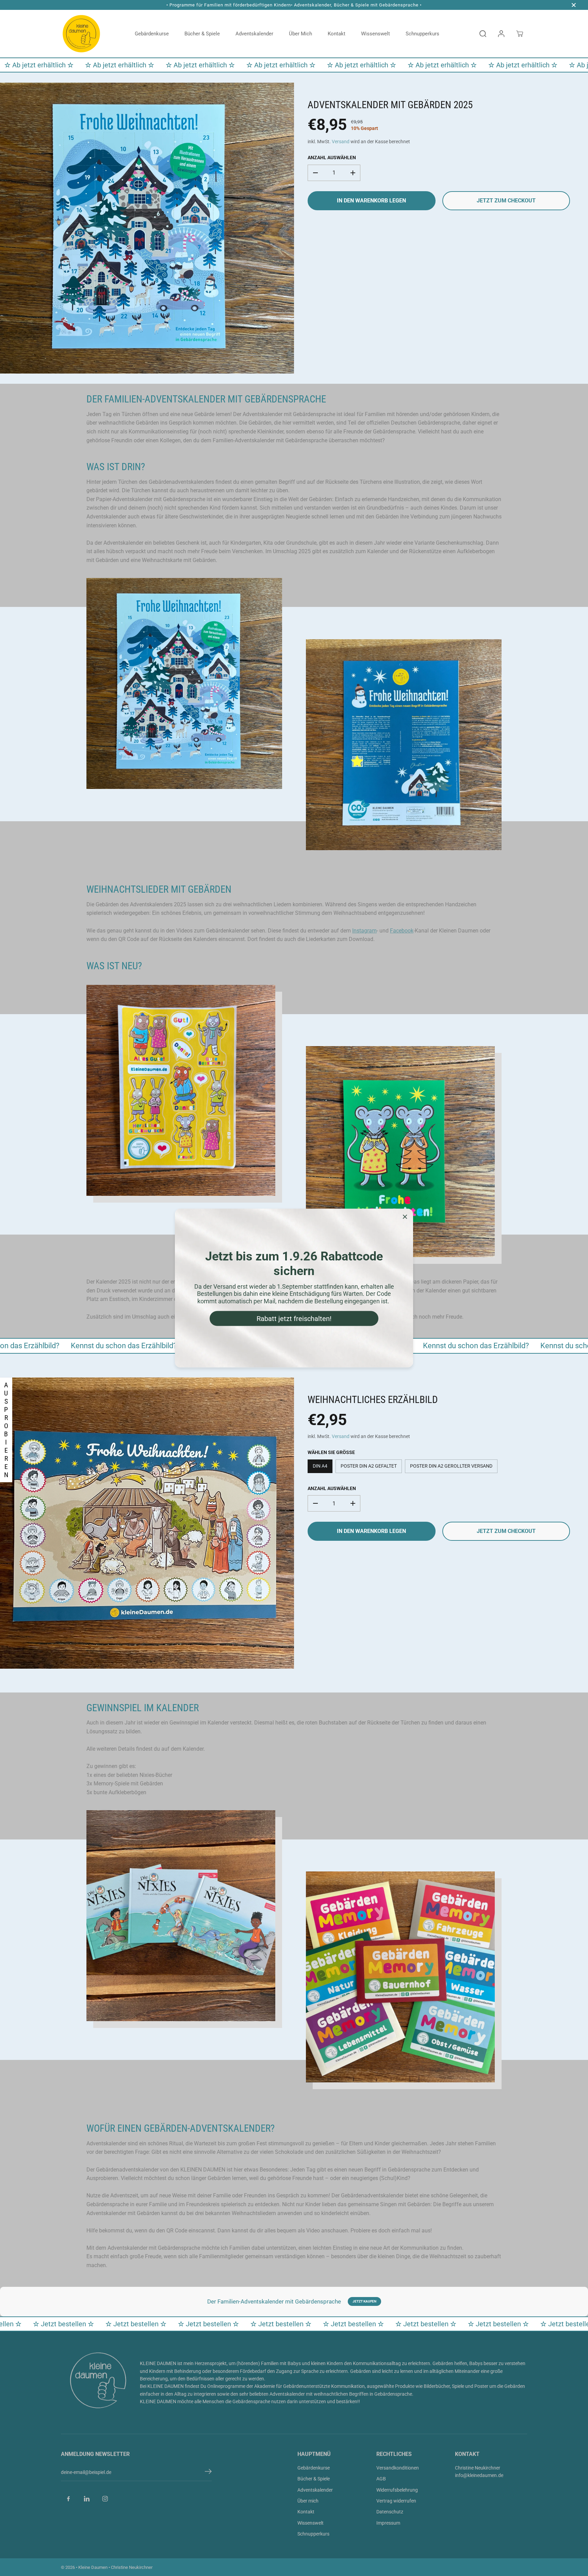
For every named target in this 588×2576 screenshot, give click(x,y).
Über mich (300, 34)
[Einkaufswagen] (520, 34)
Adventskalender (254, 34)
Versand (341, 142)
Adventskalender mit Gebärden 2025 (390, 105)
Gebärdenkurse (152, 34)
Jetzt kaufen (364, 2301)
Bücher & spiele (202, 34)
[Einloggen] (501, 34)
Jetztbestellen (74, 2324)
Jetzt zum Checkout (506, 201)
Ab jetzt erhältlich (42, 65)
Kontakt (337, 34)
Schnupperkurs (422, 34)
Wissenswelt (375, 34)
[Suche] (483, 34)
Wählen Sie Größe (331, 1452)
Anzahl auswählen (332, 158)
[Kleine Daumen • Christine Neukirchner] (81, 34)
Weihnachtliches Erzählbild (373, 1400)
